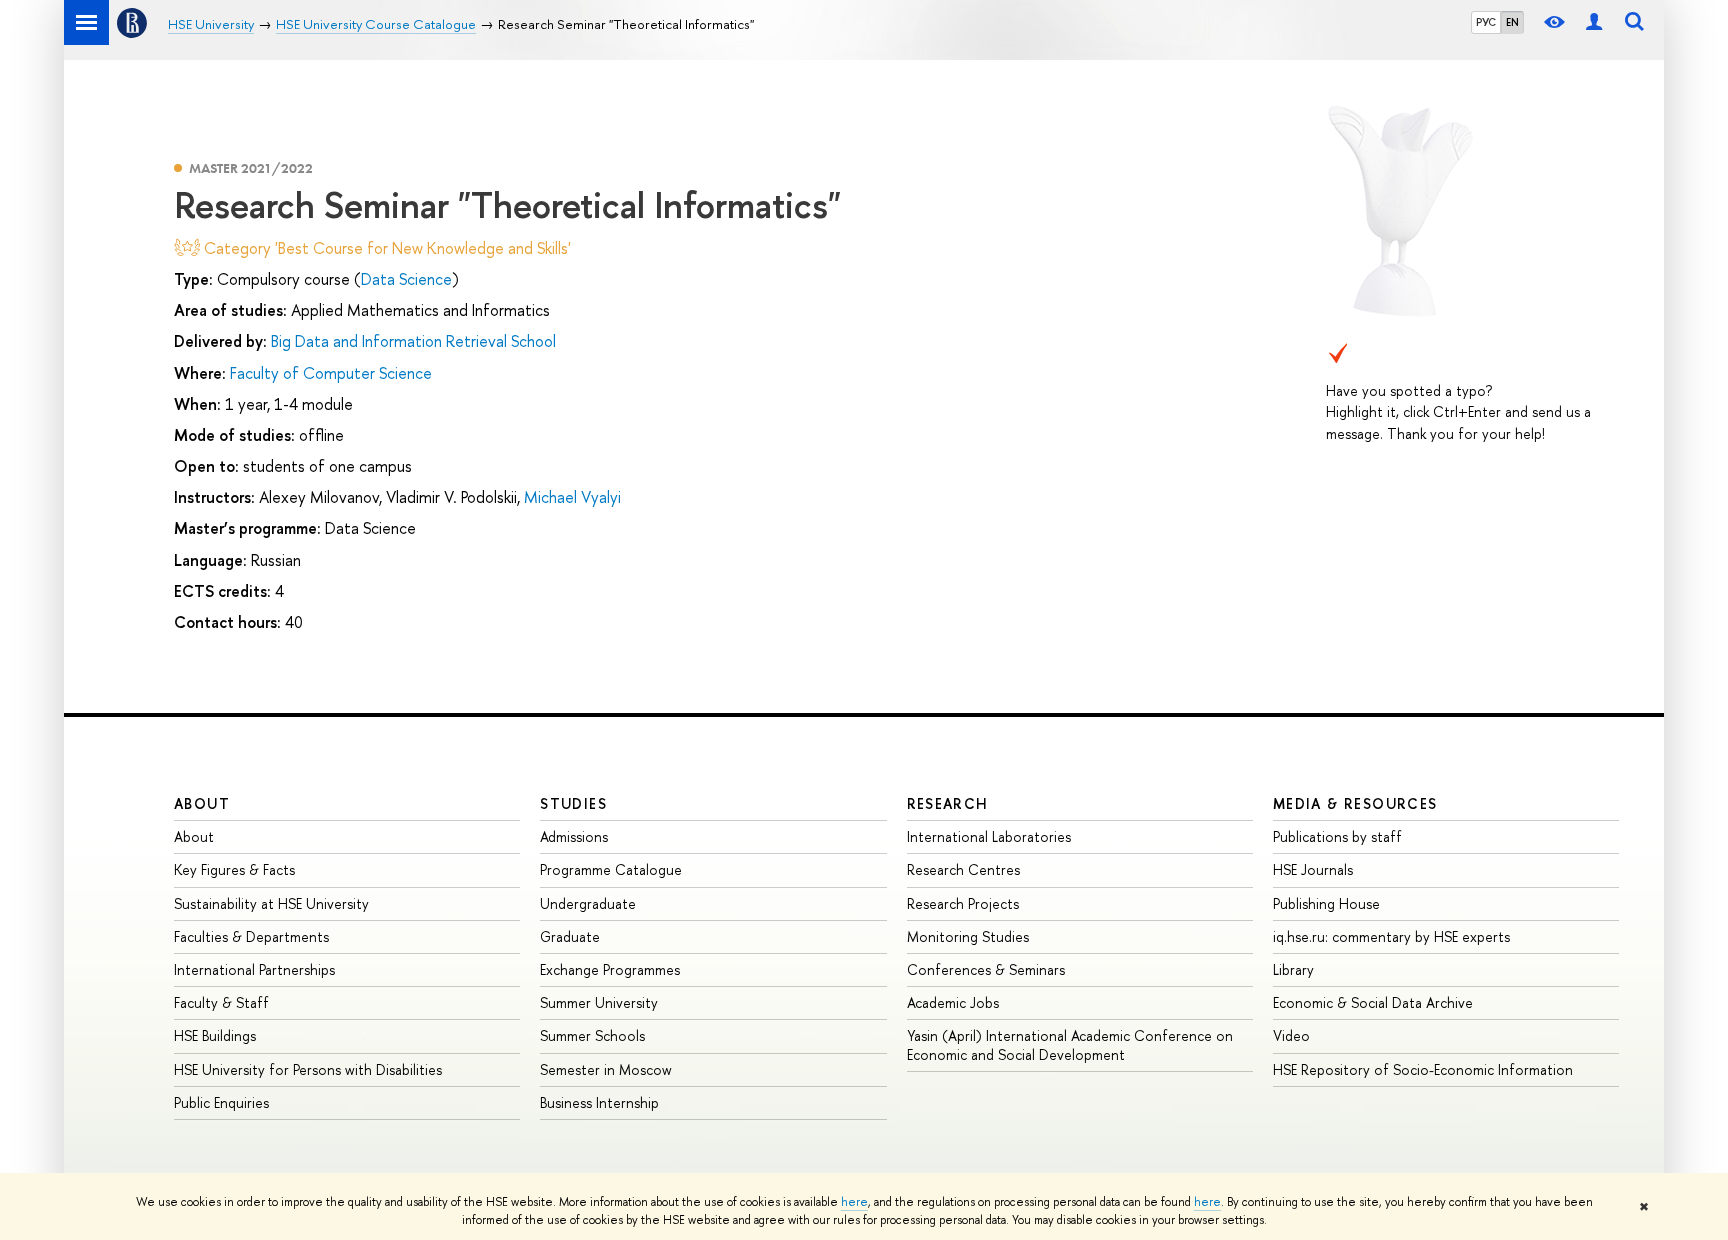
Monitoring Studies (968, 936)
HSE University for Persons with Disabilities (308, 1069)
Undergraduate (588, 903)
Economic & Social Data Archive (1373, 1002)
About (202, 803)
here (854, 1202)
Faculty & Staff (221, 1002)
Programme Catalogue (611, 869)
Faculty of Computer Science (331, 373)
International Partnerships (254, 969)
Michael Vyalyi (572, 497)
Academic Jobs (953, 1002)
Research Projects (963, 903)
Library (1293, 969)
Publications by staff (1337, 836)
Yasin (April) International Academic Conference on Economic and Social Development (1070, 1044)
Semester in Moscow (606, 1069)
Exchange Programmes (610, 969)
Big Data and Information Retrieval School (413, 341)
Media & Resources (1355, 803)
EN (1512, 22)
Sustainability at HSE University (271, 903)
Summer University (599, 1002)
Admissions (574, 836)
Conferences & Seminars (986, 969)
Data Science (406, 279)
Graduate (570, 936)
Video (1291, 1035)
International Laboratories (989, 836)
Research (948, 803)
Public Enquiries (221, 1102)
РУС (1486, 22)
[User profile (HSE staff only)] (1594, 22)
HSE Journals (1313, 869)
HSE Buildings (215, 1035)
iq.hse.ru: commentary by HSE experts (1391, 936)
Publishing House (1326, 903)
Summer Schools (592, 1035)
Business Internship (599, 1102)
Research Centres (963, 869)
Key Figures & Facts (234, 869)
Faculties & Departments (251, 936)
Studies (573, 803)
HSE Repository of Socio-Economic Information (1423, 1069)
